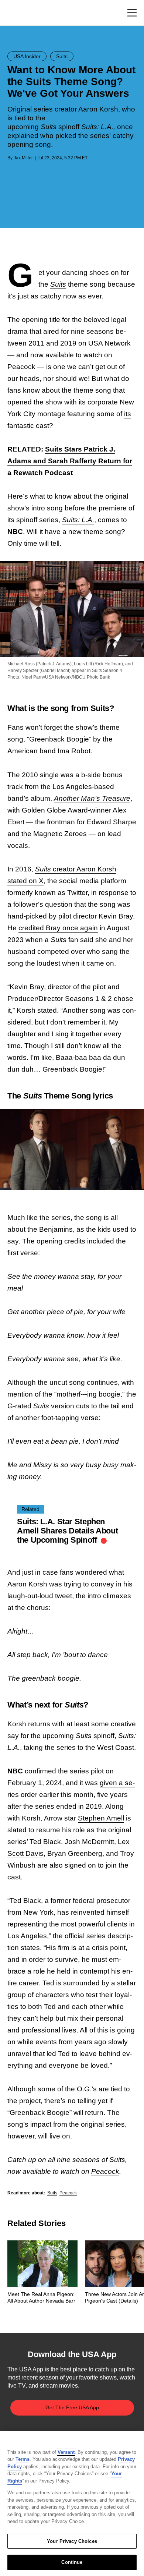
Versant (66, 2452)
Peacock (21, 367)
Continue (72, 2562)
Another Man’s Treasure (92, 798)
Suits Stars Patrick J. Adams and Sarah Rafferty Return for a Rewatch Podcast (70, 461)
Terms (23, 2459)
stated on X (25, 881)
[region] (72, 2504)
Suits (58, 284)
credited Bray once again (58, 928)
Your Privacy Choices (72, 2541)
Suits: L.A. (78, 520)
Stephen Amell (101, 1818)
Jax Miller (23, 158)
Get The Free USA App (72, 2407)
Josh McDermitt (89, 1842)
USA (17, 13)
